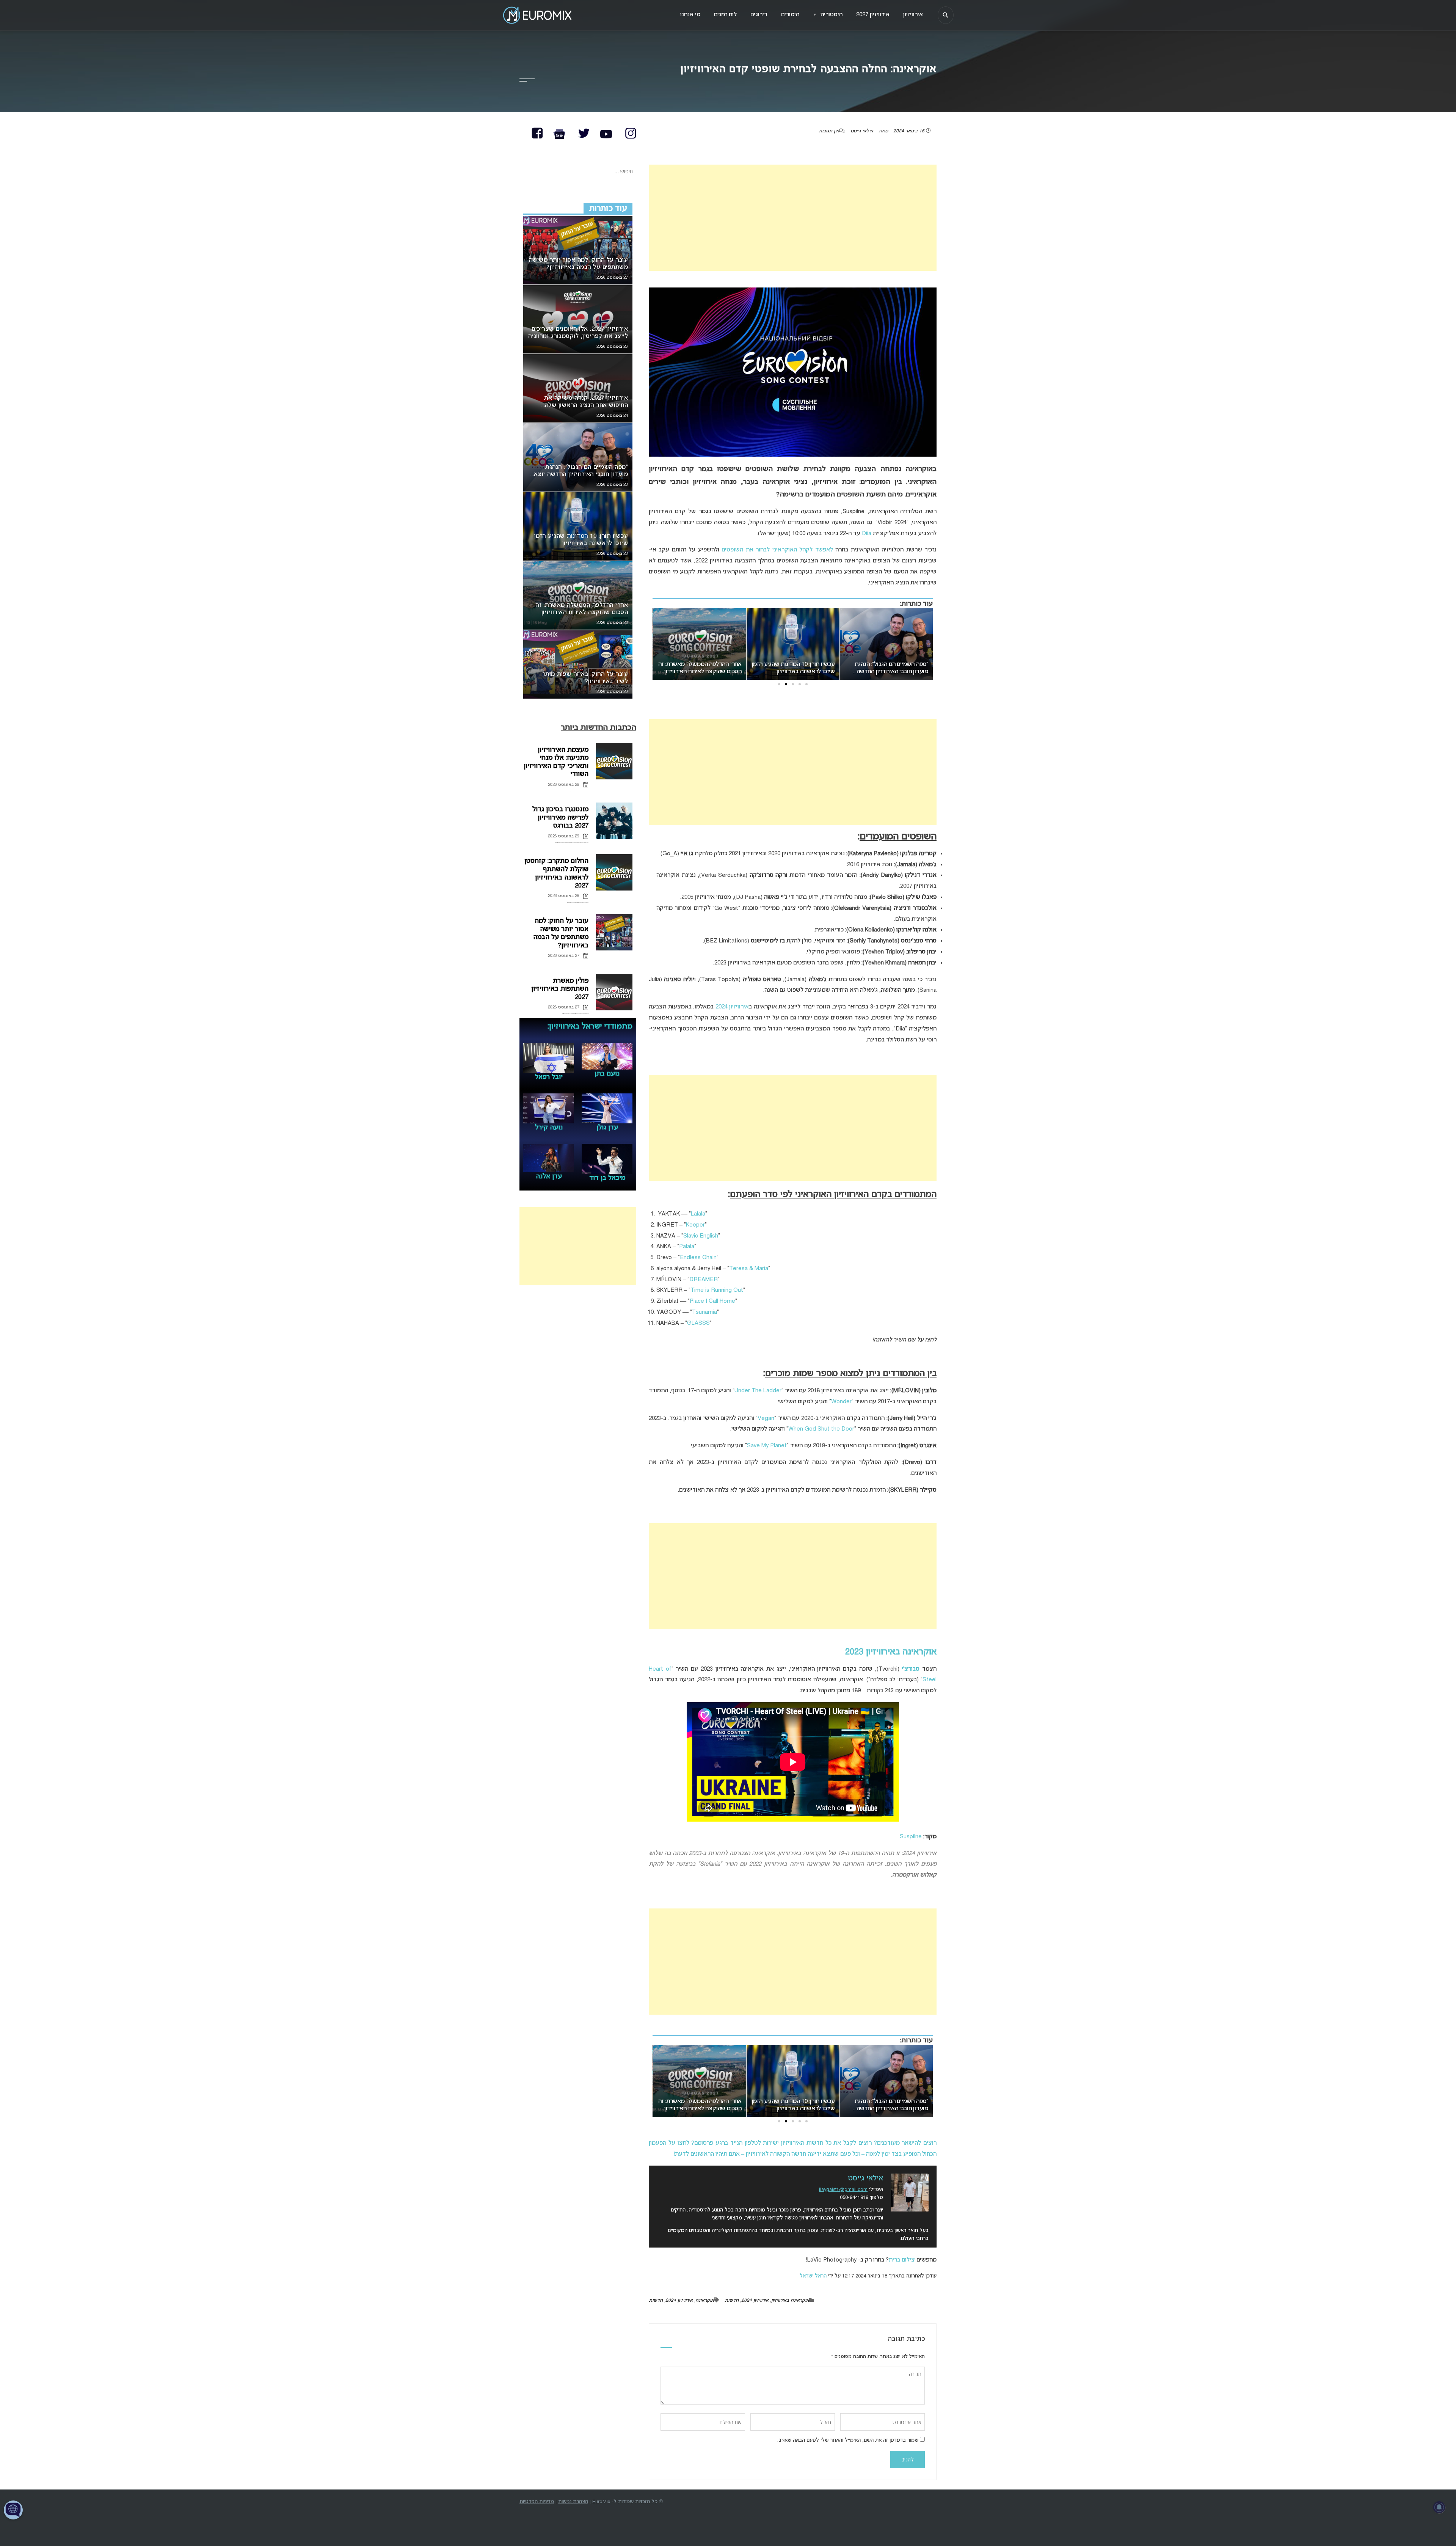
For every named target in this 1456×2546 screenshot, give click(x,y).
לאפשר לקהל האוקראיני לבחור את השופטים (777, 550)
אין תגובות (829, 131)
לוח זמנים (725, 15)
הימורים (790, 15)
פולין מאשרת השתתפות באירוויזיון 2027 (560, 989)
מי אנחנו (690, 15)
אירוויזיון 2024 (732, 1007)
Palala (687, 1247)
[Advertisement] (793, 218)
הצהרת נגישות (573, 2502)
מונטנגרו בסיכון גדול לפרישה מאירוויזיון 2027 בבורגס (560, 818)
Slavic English (701, 1236)
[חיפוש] (946, 15)
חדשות (732, 2301)
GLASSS (698, 1323)
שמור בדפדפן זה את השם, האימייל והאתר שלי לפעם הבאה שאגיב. (848, 2440)
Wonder (841, 1402)
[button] (806, 684)
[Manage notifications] (1439, 2507)
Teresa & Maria (749, 1269)
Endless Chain (698, 1258)
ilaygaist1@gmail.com (843, 2190)
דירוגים (759, 15)
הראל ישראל (813, 2276)
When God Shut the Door (821, 1429)
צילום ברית (902, 2260)
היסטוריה (828, 15)
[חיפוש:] (603, 172)
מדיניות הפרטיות (537, 2502)
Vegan (766, 1418)
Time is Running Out (717, 1290)
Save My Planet (767, 1446)
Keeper (695, 1225)
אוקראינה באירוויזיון (790, 2301)
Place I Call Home (712, 1301)
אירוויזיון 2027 (873, 15)
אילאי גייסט (862, 131)
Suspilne (911, 1837)
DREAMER (704, 1280)
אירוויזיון (913, 15)
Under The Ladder (758, 1391)
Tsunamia (704, 1312)
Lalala (698, 1214)
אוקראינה (705, 2301)
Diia (867, 534)
